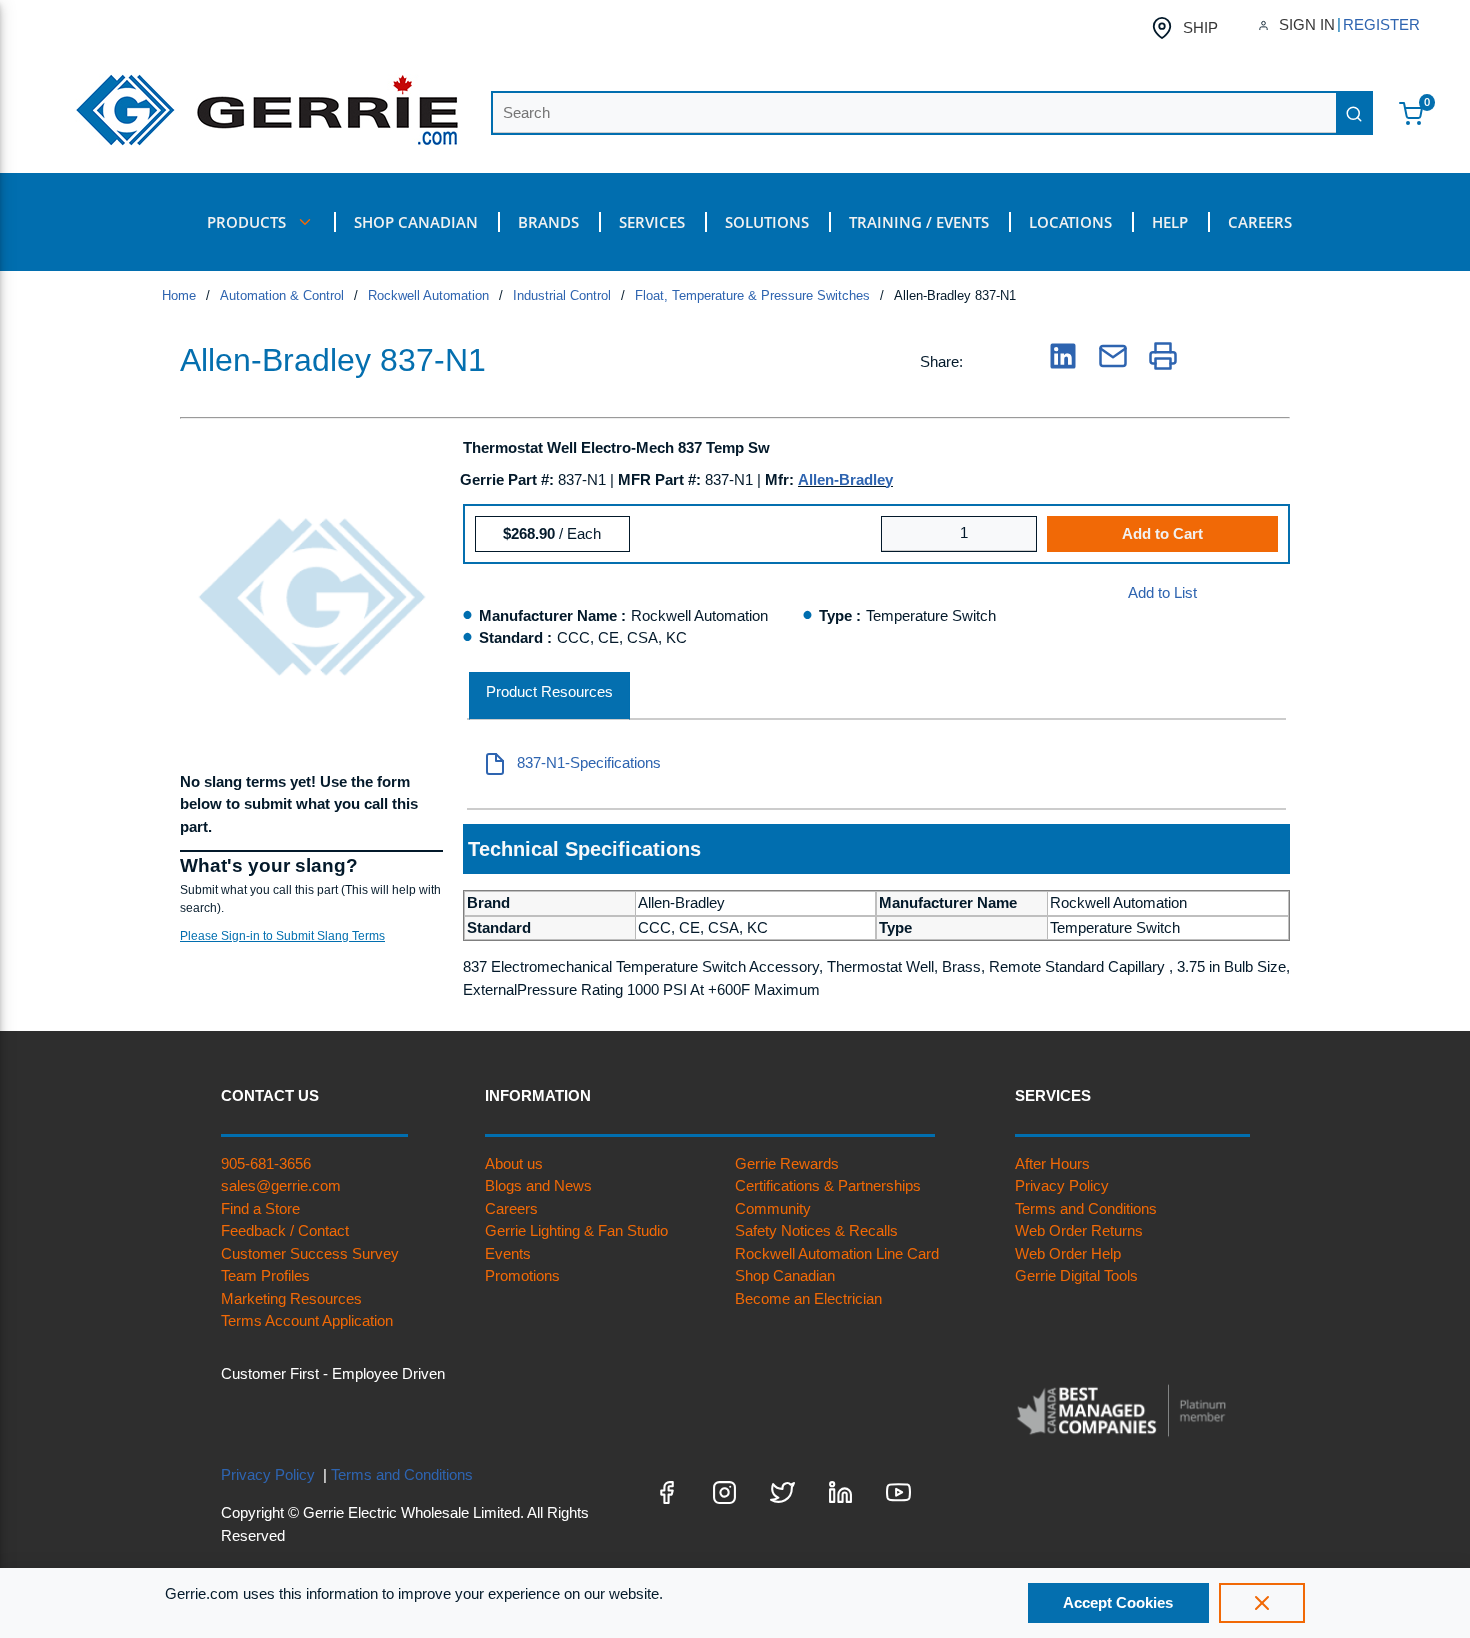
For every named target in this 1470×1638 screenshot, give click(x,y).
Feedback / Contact (285, 1230)
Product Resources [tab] (549, 691)
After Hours (1052, 1163)
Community (773, 1208)
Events (508, 1253)
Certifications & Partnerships (828, 1185)
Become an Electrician (808, 1298)
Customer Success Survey (310, 1253)
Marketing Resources (291, 1298)
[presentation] (549, 696)
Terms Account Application (307, 1320)
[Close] (1262, 1603)
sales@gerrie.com (281, 1185)
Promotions (522, 1275)
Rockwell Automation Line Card (837, 1253)
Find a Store (260, 1208)
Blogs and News (538, 1185)
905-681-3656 (266, 1163)
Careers (511, 1208)
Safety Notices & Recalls (816, 1230)
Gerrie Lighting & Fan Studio (576, 1230)
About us (514, 1163)
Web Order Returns (1079, 1230)
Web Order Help (1068, 1253)
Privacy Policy (1062, 1185)
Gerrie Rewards (787, 1163)
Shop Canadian (785, 1275)
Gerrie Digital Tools (1076, 1275)
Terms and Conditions (1086, 1208)
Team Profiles (265, 1275)
